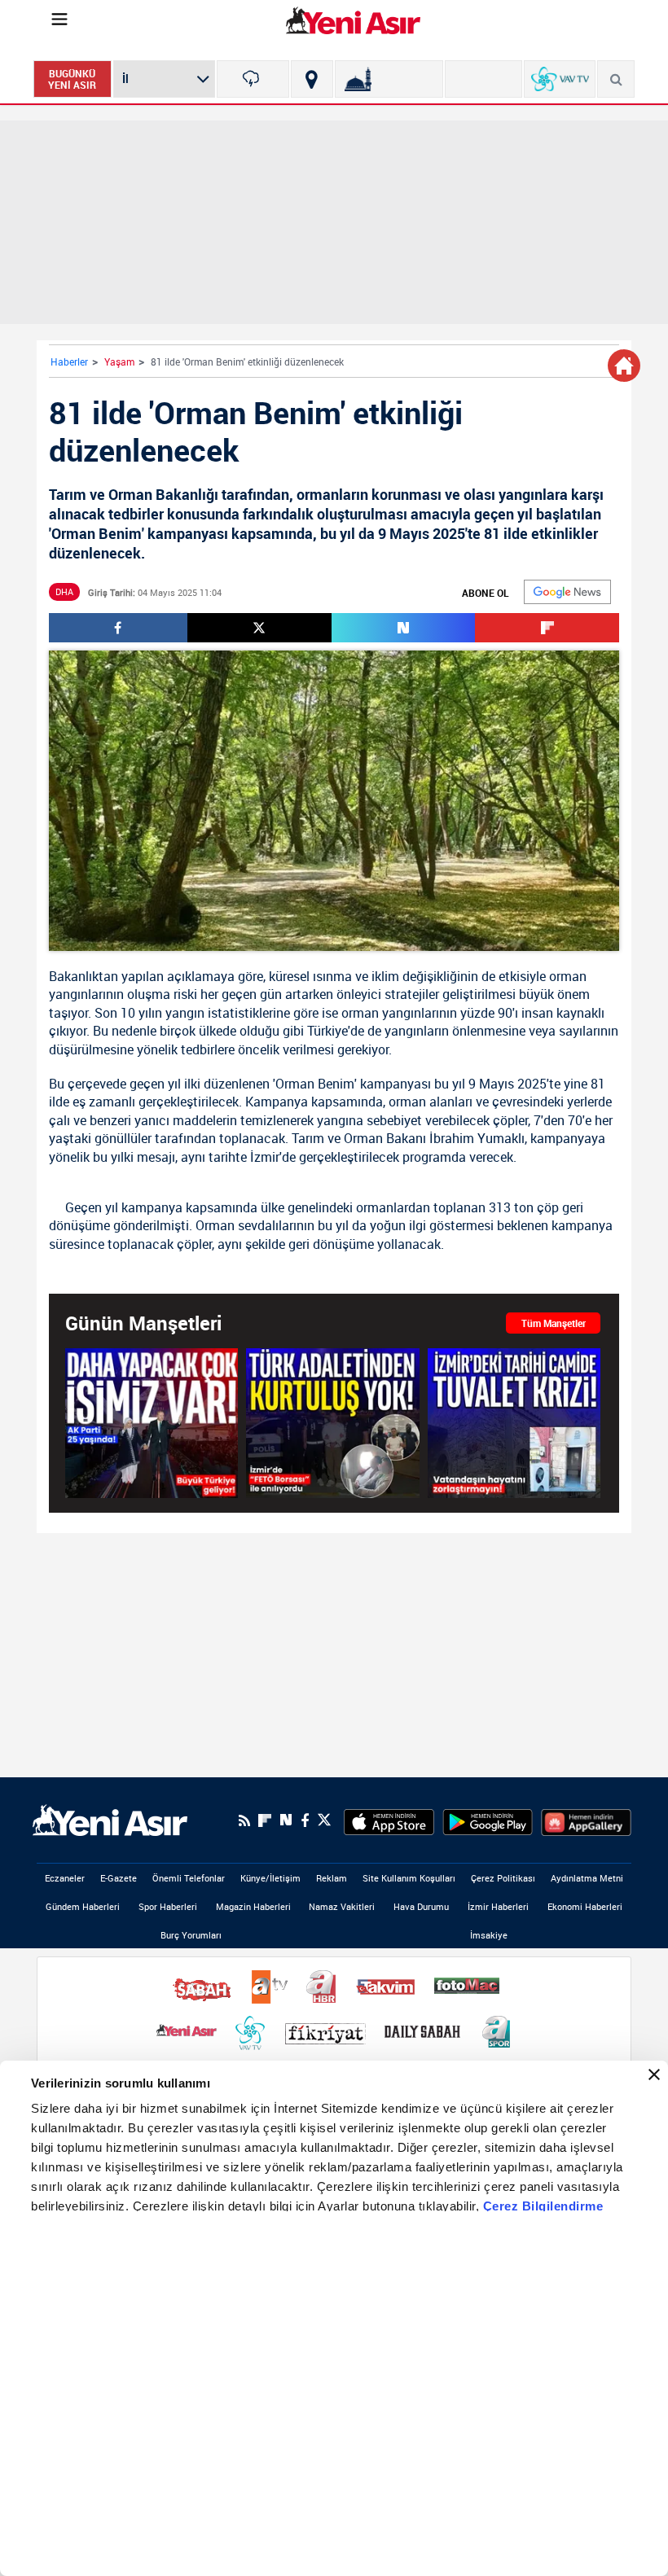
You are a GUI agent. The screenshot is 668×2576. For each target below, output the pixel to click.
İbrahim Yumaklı (477, 1138)
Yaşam (119, 361)
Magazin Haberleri (253, 1906)
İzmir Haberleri (498, 1906)
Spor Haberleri (168, 1906)
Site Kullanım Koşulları (409, 1878)
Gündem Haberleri (83, 1906)
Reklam (332, 1878)
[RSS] (244, 1820)
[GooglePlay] (488, 1820)
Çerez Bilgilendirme (543, 2206)
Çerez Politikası (503, 1878)
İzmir (265, 1157)
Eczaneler (65, 1878)
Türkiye (327, 1031)
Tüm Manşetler (554, 1323)
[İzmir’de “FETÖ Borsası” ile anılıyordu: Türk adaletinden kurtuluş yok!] (332, 1422)
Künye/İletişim (270, 1878)
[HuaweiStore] (586, 1820)
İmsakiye (489, 1935)
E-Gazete (119, 1878)
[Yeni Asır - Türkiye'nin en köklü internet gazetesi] (353, 20)
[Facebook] (305, 1820)
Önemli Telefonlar (189, 1878)
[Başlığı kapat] (654, 2074)
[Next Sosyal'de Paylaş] (404, 628)
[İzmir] (253, 79)
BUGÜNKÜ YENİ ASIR (72, 79)
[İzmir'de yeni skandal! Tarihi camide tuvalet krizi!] (514, 1422)
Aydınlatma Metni (587, 1878)
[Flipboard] (265, 1820)
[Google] (567, 592)
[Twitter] (324, 1820)
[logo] (110, 1820)
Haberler (69, 361)
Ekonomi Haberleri (585, 1906)
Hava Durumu (421, 1906)
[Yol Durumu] (312, 79)
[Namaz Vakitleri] (389, 79)
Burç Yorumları (191, 1935)
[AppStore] (389, 1820)
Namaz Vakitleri (342, 1906)
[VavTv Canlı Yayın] (560, 79)
